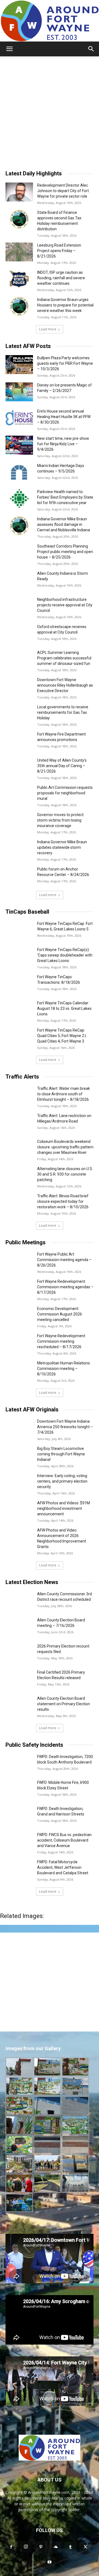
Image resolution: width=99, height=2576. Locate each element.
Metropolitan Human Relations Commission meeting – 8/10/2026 (64, 1369)
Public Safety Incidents (34, 1745)
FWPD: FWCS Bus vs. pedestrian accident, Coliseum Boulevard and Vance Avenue (64, 1840)
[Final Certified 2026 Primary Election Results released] (19, 1679)
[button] (9, 49)
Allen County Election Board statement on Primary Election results (64, 1704)
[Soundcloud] (56, 2547)
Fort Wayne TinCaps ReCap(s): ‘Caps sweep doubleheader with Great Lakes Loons (65, 955)
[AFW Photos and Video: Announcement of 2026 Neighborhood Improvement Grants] (19, 1537)
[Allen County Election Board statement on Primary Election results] (19, 1705)
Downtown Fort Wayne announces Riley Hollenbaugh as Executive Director (65, 685)
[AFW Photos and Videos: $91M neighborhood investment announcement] (19, 1510)
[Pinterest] (41, 2547)
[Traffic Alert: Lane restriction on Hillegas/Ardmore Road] (19, 1122)
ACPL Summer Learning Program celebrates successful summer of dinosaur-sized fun (64, 658)
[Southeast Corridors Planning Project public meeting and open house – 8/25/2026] (19, 553)
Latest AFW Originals (32, 1409)
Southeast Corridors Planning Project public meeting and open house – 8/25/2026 (65, 552)
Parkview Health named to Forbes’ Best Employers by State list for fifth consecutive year (65, 497)
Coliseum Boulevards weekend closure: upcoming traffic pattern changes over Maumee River (65, 1147)
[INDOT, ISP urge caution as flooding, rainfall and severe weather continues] (19, 279)
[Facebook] (11, 2547)
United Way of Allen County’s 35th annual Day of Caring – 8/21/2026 (62, 766)
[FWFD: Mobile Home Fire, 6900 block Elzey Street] (19, 1789)
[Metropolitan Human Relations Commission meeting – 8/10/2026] (19, 1370)
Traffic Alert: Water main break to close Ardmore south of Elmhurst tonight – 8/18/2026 (64, 1094)
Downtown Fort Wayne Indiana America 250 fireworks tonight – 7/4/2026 (65, 1427)
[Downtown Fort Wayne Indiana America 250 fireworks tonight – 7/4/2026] (19, 1428)
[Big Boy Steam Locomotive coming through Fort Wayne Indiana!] (19, 1455)
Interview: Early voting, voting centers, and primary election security (62, 1481)
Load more (48, 329)
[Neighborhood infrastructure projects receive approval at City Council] (19, 606)
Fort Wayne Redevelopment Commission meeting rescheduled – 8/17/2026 (61, 1341)
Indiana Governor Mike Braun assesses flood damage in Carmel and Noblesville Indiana (64, 524)
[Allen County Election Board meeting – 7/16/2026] (19, 1627)
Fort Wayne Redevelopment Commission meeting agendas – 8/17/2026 (65, 1287)
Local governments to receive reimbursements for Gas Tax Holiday (63, 712)
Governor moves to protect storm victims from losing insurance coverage (60, 820)
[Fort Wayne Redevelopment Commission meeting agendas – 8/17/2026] (19, 1288)
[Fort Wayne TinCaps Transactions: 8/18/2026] (19, 984)
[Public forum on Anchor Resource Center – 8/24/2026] (19, 876)
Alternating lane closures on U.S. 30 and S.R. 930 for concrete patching (65, 1174)
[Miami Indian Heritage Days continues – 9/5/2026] (19, 472)
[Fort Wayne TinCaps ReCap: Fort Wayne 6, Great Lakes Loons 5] (19, 930)
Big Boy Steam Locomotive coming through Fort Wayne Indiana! (61, 1454)
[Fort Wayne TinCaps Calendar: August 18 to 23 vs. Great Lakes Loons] (19, 1010)
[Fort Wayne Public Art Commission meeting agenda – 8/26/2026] (19, 1261)
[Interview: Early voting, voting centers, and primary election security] (19, 1482)
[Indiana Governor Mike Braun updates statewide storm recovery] (19, 849)
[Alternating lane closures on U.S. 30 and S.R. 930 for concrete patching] (19, 1175)
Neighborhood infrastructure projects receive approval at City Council (65, 605)
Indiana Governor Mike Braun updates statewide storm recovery (62, 847)
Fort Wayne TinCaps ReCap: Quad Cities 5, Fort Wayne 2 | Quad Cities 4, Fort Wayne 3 (61, 1036)
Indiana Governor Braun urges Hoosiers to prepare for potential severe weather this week (65, 305)
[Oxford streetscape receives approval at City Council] (19, 633)
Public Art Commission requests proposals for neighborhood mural (65, 793)
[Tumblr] (70, 2547)
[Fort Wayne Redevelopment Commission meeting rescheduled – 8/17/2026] (19, 1343)
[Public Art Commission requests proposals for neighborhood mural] (19, 794)
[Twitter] (85, 2547)
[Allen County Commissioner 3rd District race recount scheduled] (19, 1601)
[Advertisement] (50, 109)
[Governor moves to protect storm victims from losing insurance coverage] (19, 821)
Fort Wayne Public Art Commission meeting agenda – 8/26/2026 (64, 1260)
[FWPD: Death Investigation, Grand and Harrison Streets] (19, 1815)
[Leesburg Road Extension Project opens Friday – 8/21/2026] (19, 252)
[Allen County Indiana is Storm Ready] (19, 580)
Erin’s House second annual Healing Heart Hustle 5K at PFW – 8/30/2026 (64, 417)
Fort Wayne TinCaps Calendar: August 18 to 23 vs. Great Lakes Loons (64, 1008)
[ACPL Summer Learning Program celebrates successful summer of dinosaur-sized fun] (19, 659)
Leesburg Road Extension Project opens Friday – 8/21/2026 (59, 251)
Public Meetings (26, 1242)
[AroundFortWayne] (50, 21)
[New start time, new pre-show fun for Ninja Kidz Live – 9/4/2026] (19, 445)
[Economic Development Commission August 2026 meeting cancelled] (19, 1315)
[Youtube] (50, 2562)
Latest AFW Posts (28, 346)
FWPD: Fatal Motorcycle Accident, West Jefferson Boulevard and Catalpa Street (63, 1867)
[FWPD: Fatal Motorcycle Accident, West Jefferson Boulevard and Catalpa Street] (19, 1869)
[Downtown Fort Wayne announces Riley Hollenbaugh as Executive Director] (19, 686)
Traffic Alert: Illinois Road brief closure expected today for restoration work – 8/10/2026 (63, 1201)
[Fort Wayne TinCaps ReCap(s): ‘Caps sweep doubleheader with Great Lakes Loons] (19, 956)
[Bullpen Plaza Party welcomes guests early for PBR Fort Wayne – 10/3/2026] (19, 365)
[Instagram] (26, 2547)
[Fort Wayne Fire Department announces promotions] (19, 741)
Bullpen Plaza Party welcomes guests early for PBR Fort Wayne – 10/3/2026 (65, 363)
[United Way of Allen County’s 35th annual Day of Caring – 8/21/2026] (19, 767)
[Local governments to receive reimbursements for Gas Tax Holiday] (19, 714)
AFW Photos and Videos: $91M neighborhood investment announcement (64, 1508)
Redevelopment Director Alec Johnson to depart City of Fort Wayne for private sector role (63, 191)
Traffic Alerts (22, 1077)
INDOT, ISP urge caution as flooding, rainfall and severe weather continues (61, 278)
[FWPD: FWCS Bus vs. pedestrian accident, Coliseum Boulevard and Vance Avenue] (19, 1841)
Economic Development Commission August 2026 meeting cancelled (60, 1314)
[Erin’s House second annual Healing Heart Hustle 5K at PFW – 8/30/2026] (19, 418)
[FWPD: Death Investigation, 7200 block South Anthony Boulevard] (19, 1763)
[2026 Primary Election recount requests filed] (19, 1653)
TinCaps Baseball (27, 912)
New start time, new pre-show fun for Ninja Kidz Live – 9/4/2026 (63, 444)
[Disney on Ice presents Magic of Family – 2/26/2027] (19, 392)
